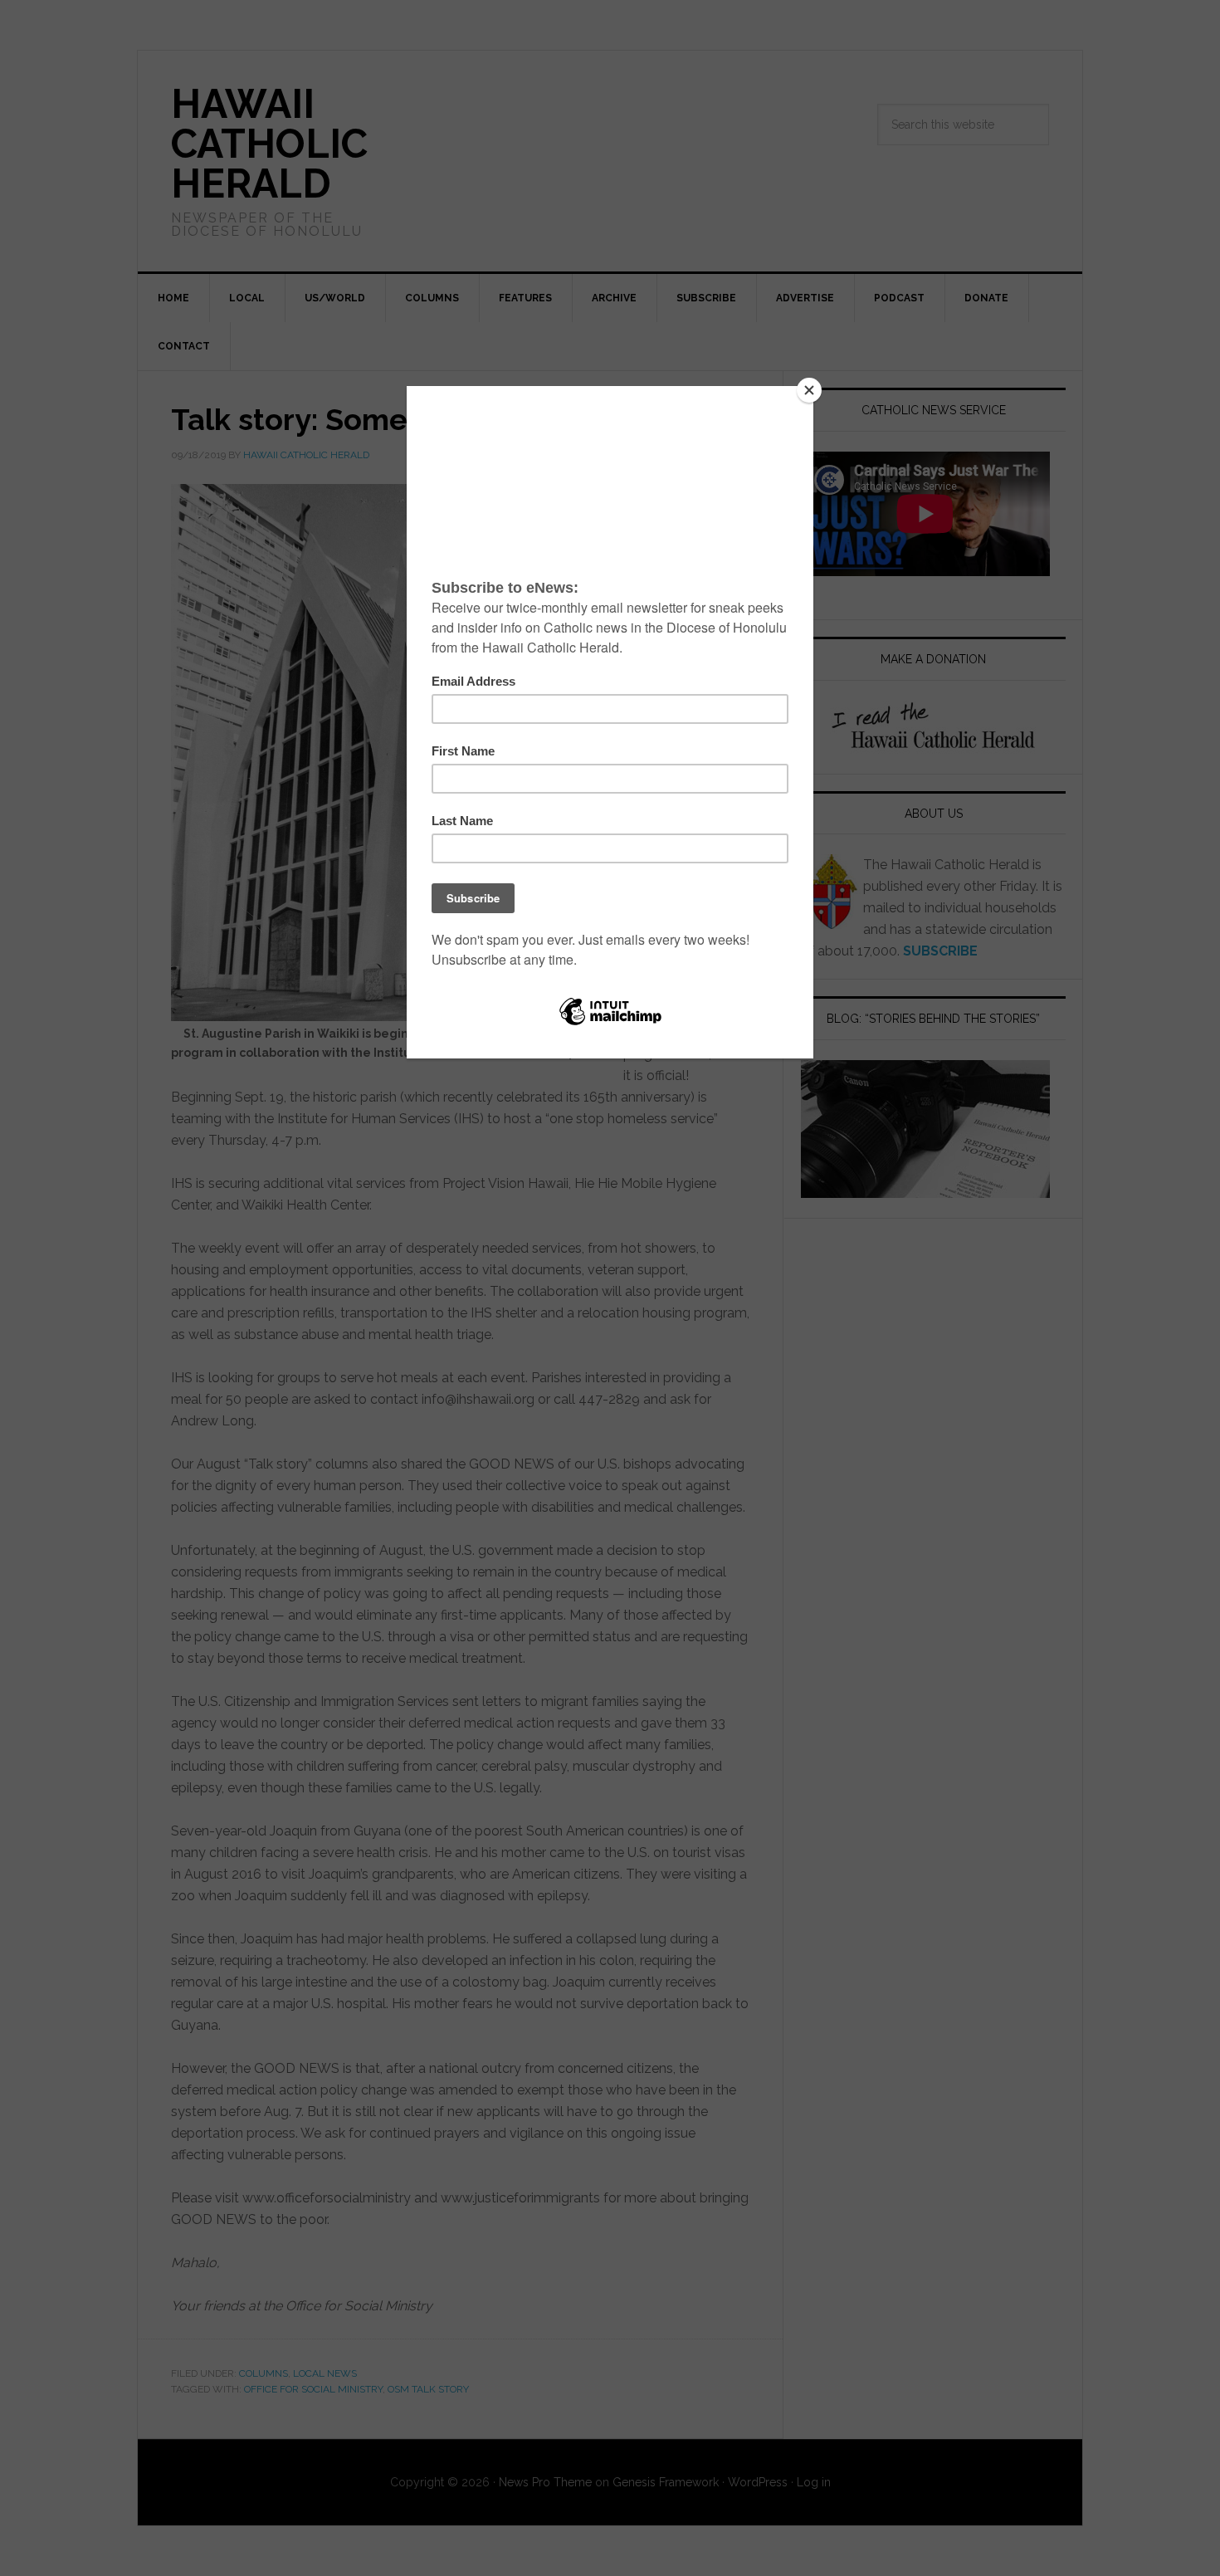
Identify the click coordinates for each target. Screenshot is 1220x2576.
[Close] (809, 390)
